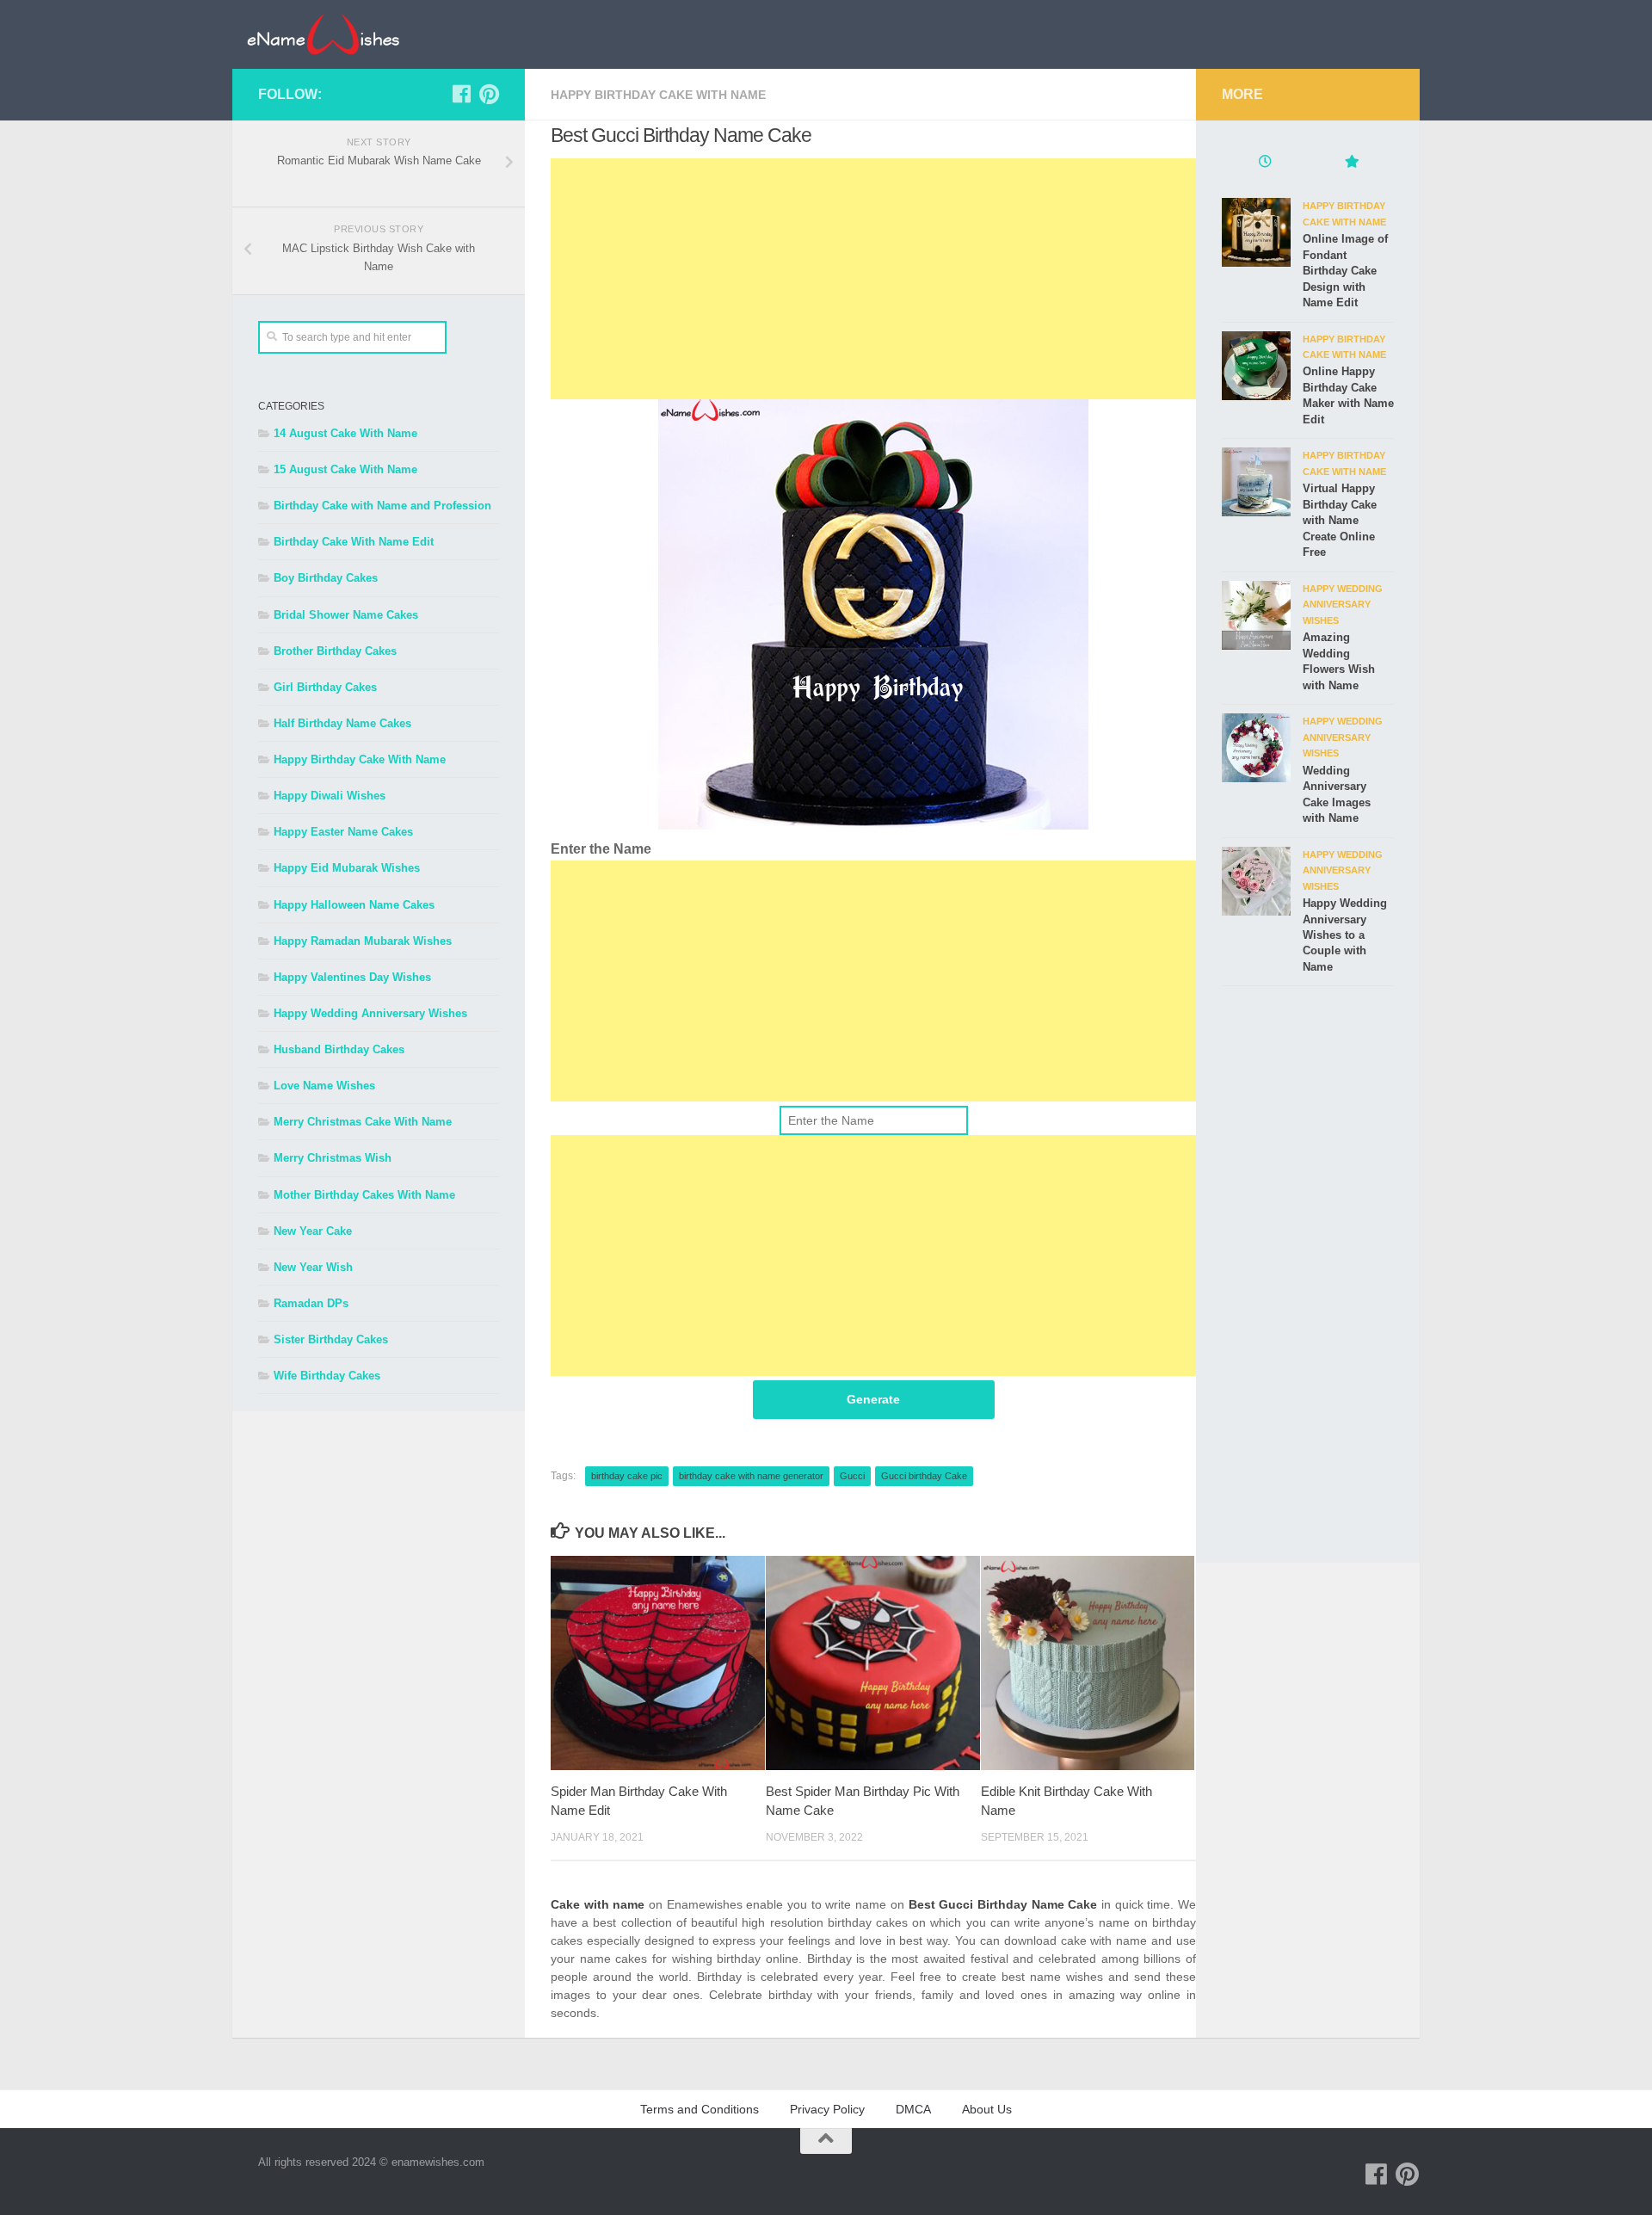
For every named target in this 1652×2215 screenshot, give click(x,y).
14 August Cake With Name (345, 433)
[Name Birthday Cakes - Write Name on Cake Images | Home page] (323, 34)
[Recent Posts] (1265, 164)
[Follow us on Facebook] (461, 94)
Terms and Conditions (700, 2109)
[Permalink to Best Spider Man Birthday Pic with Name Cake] (873, 1663)
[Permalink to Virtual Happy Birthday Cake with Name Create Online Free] (1256, 482)
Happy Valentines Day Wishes (352, 977)
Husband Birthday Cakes (339, 1049)
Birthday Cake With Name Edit (354, 542)
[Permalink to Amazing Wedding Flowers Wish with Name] (1256, 615)
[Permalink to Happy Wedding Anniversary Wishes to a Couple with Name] (1256, 881)
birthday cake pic (627, 1476)
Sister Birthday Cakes (331, 1339)
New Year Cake (313, 1231)
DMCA (913, 2109)
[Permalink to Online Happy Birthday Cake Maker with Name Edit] (1256, 366)
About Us (987, 2109)
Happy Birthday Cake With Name (658, 95)
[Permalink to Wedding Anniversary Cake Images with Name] (1256, 748)
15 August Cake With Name (345, 469)
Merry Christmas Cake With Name (363, 1122)
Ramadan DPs (311, 1303)
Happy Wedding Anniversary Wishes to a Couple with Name (1345, 935)
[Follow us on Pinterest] (489, 94)
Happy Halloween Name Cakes (354, 905)
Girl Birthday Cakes (325, 687)
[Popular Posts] (1351, 164)
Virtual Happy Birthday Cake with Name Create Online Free (1340, 520)
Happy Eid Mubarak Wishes (347, 868)
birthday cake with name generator (751, 1476)
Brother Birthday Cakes (335, 651)
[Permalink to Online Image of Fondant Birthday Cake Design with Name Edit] (1256, 232)
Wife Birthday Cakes (327, 1376)
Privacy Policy (827, 2109)
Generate (873, 1399)
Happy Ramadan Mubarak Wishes (363, 941)
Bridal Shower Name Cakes (346, 615)
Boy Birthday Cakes (326, 578)
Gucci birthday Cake (924, 1476)
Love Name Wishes (324, 1086)
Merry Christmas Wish (333, 1158)
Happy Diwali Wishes (330, 796)
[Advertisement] (873, 279)
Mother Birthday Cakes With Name (364, 1195)
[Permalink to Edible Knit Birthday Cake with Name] (1088, 1663)
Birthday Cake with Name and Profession (382, 506)
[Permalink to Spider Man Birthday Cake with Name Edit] (658, 1663)
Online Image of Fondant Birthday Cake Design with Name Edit (1345, 271)
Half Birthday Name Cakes (342, 723)
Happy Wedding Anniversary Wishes (370, 1013)
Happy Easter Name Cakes (343, 832)
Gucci (852, 1476)
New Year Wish (313, 1267)
